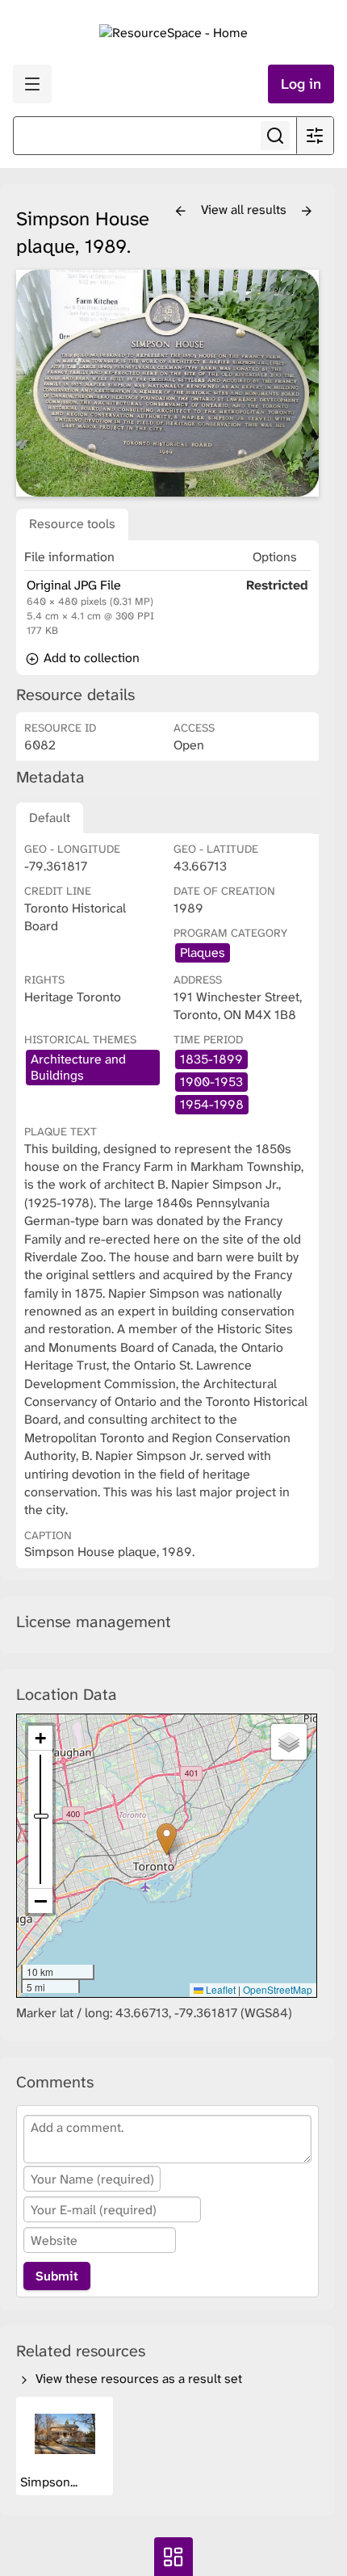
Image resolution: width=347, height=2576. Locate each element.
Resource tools (72, 524)
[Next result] (307, 212)
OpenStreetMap (278, 1989)
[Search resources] (275, 136)
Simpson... (50, 2482)
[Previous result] (181, 212)
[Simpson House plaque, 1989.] (167, 383)
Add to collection (90, 658)
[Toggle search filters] (315, 136)
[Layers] (289, 1742)
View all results (245, 210)
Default (50, 818)
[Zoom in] (40, 1738)
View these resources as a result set (137, 2379)
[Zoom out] (40, 1901)
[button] (167, 1839)
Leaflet (219, 1989)
